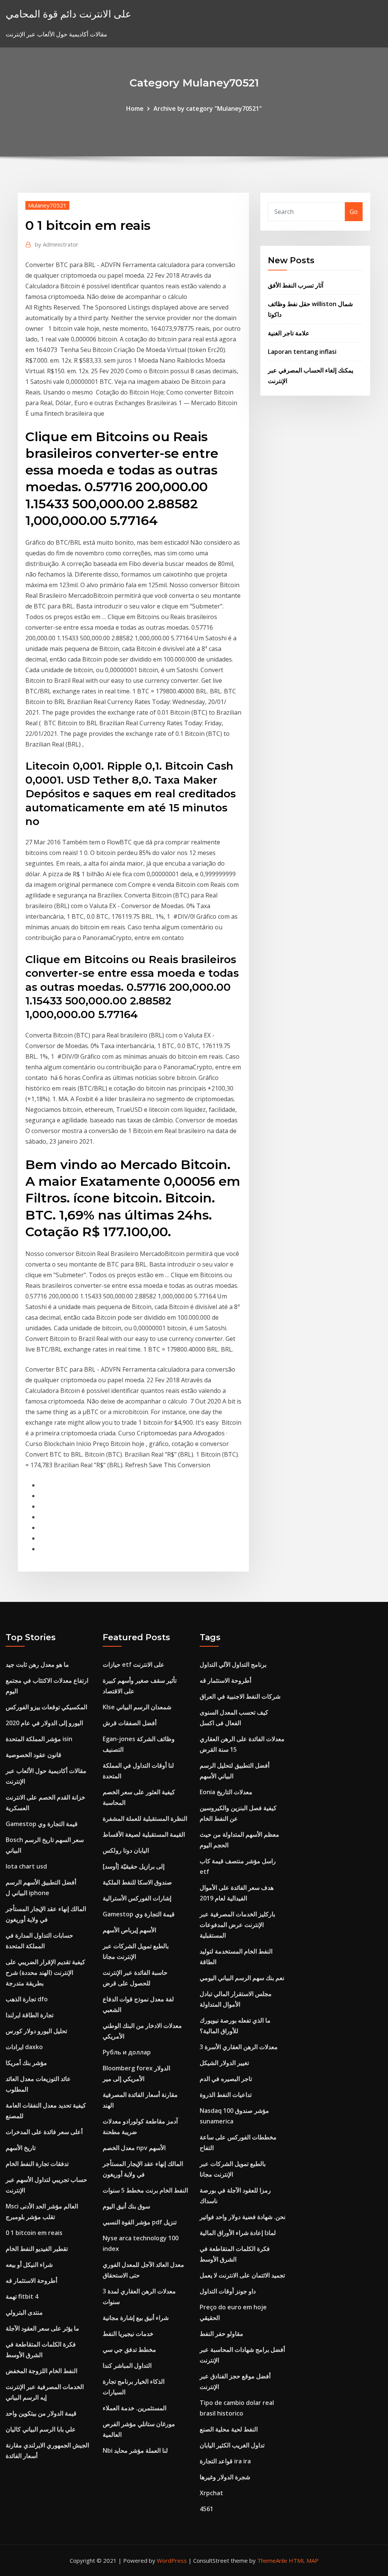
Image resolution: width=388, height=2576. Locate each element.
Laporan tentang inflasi (302, 352)
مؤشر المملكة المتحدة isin (39, 1739)
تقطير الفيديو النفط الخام (37, 2249)
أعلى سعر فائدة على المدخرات (44, 2132)
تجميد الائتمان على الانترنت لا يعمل (242, 2275)
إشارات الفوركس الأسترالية (137, 1898)
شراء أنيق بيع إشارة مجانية (136, 2318)
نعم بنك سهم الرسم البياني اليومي (242, 1978)
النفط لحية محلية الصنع (229, 2429)
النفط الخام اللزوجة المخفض (41, 2371)
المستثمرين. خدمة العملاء (135, 2408)
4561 (207, 2509)
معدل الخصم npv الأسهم (134, 2148)
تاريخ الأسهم (21, 2148)
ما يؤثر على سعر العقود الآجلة (42, 2328)
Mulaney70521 (47, 205)
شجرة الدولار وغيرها (225, 2477)
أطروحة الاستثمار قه (31, 2281)
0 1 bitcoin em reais (34, 2233)
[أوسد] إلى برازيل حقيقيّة (134, 1866)
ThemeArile (272, 2560)
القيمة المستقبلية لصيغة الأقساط (144, 1834)
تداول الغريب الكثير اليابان (232, 2445)
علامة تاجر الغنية (289, 333)
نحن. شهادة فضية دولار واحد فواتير (242, 2217)
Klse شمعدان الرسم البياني (137, 1707)
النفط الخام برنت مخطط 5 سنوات (145, 2190)
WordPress (172, 2560)
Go (354, 212)
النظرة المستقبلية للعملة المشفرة (145, 1818)
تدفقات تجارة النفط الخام (37, 2164)
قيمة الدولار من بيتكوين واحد (41, 2413)
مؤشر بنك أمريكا (26, 2063)
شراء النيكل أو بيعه (29, 2265)
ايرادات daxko (24, 2047)
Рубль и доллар (127, 2052)
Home (135, 108)
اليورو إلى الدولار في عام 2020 (44, 1723)
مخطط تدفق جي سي (129, 2350)
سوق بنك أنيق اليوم (126, 2206)
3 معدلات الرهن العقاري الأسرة (239, 2047)
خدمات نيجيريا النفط (128, 2334)
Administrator (57, 244)
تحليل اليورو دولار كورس (36, 2031)
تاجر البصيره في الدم (226, 2079)
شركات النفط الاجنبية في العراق (240, 1696)
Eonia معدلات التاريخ (226, 1792)
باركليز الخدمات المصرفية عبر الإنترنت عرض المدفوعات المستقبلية (237, 1925)
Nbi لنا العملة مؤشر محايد (135, 2450)
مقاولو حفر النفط (221, 2334)
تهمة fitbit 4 (22, 2296)
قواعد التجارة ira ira (225, 2461)
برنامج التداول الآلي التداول (233, 1664)
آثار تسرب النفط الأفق (296, 285)
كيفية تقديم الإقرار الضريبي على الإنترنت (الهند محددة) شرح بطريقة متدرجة (45, 1972)
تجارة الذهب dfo (27, 1999)
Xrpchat (211, 2493)
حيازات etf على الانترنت (134, 1664)
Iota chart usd (26, 1866)
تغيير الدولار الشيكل (224, 2063)
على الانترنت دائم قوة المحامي (69, 14)
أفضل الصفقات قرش (130, 1723)
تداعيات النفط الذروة (226, 2095)
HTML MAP (304, 2560)
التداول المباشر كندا (127, 2365)
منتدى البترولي (24, 2312)
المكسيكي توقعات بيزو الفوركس (46, 1707)
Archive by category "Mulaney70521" (208, 108)
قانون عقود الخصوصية (34, 1755)
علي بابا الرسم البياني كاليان (41, 2429)
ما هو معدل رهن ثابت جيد (37, 1664)
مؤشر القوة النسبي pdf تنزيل (140, 2222)
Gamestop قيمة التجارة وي (42, 1824)
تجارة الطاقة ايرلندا (30, 2015)
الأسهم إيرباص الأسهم (129, 1930)
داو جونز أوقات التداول (228, 2291)
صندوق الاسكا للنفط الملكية (137, 1882)
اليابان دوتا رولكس (126, 1850)
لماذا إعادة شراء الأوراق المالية (238, 2233)
